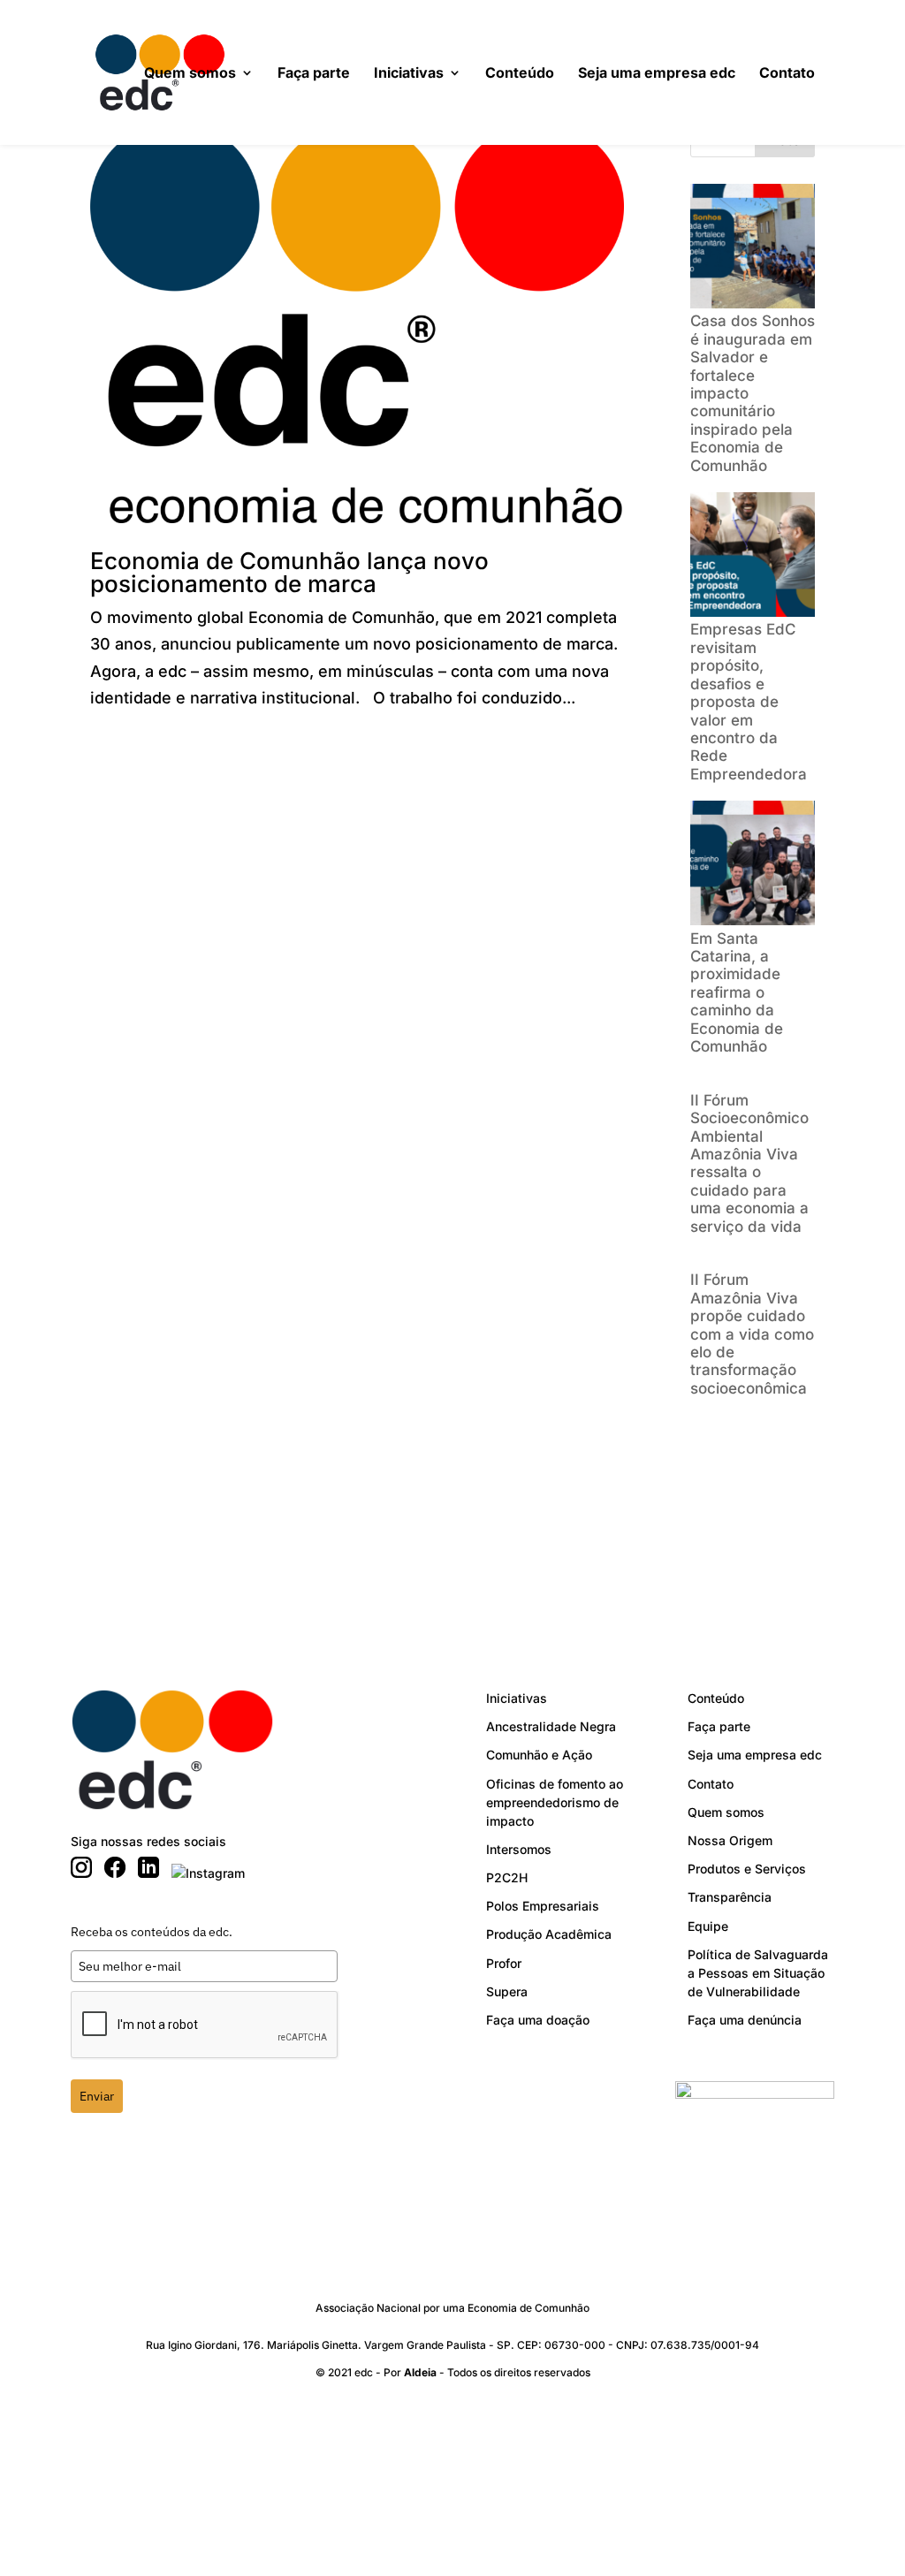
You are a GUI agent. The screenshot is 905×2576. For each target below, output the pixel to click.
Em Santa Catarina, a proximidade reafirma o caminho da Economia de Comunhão (737, 992)
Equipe (708, 1926)
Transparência (730, 1897)
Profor (504, 1963)
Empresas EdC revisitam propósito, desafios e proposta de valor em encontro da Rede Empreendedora (749, 701)
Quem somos (190, 74)
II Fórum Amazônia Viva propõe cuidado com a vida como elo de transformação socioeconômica (752, 1334)
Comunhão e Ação (539, 1755)
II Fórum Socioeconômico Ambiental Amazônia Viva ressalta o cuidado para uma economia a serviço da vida (749, 1163)
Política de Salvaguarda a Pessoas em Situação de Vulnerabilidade (758, 1973)
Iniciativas (409, 74)
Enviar (97, 2096)
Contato (787, 74)
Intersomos (519, 1849)
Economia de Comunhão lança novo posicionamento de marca (289, 572)
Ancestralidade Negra (551, 1726)
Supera (507, 1991)
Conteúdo (520, 74)
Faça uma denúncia (745, 2020)
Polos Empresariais (543, 1906)
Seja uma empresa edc (657, 74)
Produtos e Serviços (747, 1869)
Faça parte (314, 74)
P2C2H (507, 1877)
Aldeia (420, 2372)
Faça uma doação (538, 2020)
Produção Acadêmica (549, 1934)
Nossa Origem (730, 1840)
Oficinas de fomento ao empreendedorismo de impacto (555, 1802)
